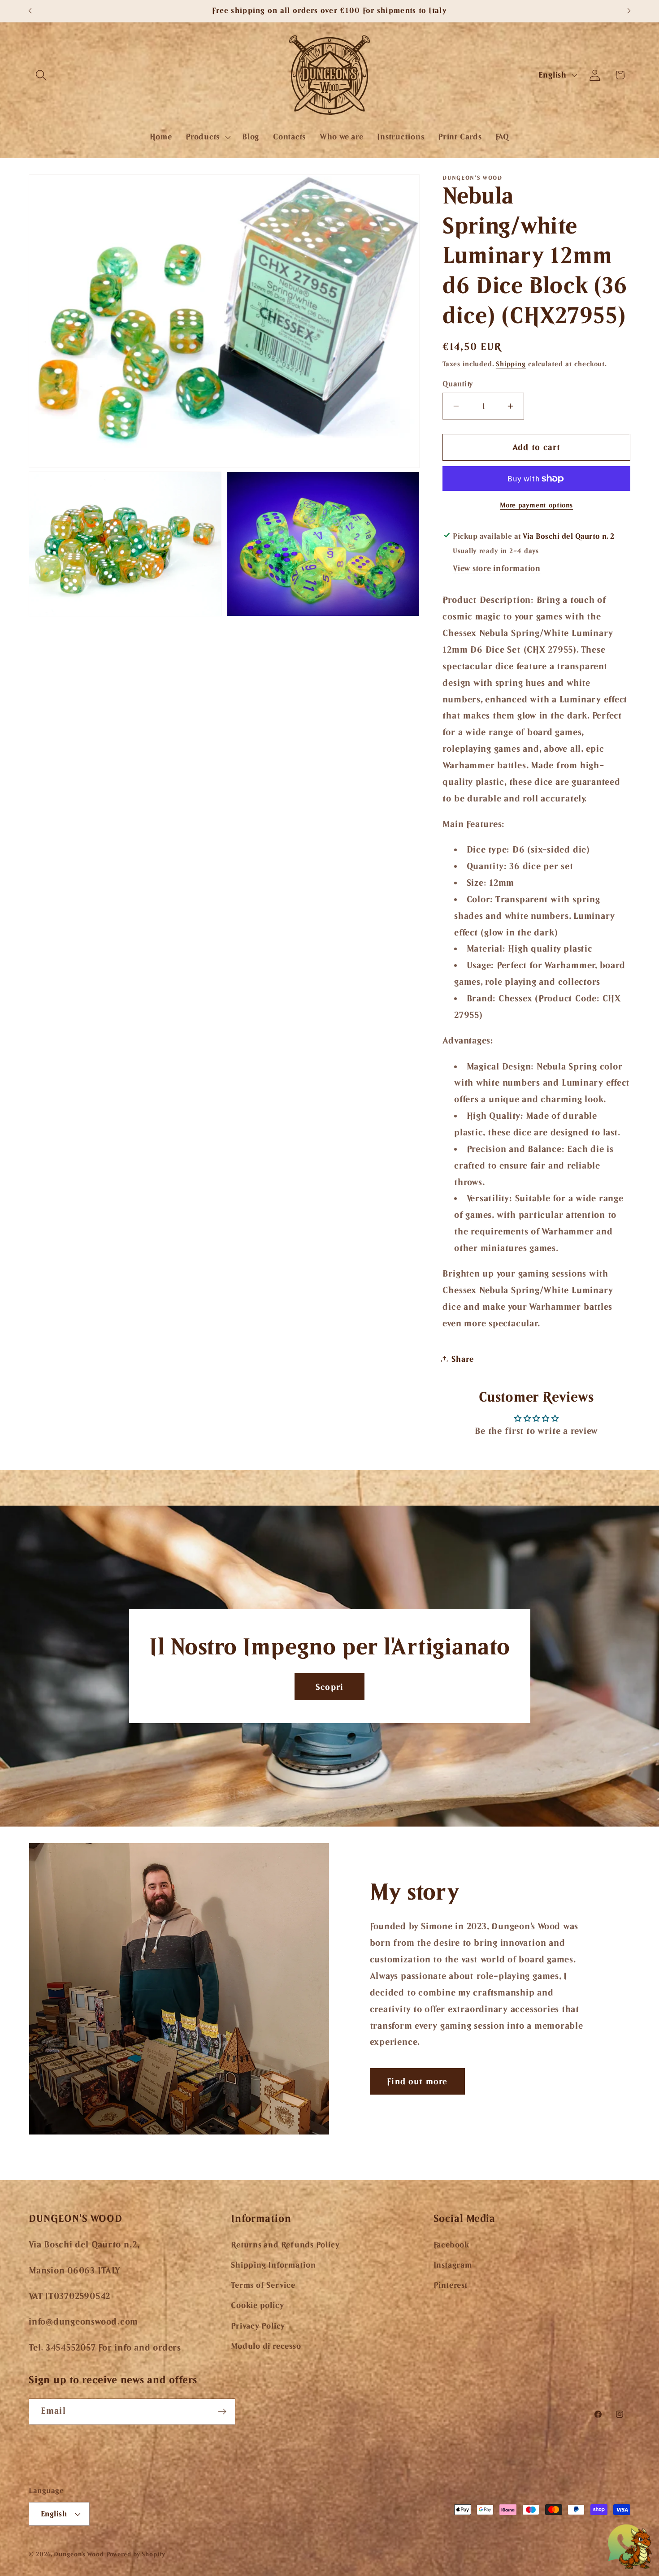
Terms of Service (263, 2285)
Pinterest (451, 2285)
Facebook (451, 2245)
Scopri (330, 1687)
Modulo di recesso (266, 2346)
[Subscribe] (222, 2412)
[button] (41, 75)
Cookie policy (257, 2305)
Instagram (453, 2265)
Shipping (511, 364)
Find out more (417, 2081)
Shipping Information (273, 2265)
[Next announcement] (629, 11)
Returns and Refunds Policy (285, 2245)
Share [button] (462, 1359)
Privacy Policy (258, 2326)
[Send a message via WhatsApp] (630, 2547)
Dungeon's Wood (79, 2554)
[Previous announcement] (30, 11)
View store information (497, 568)
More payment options (536, 505)
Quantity (458, 384)
